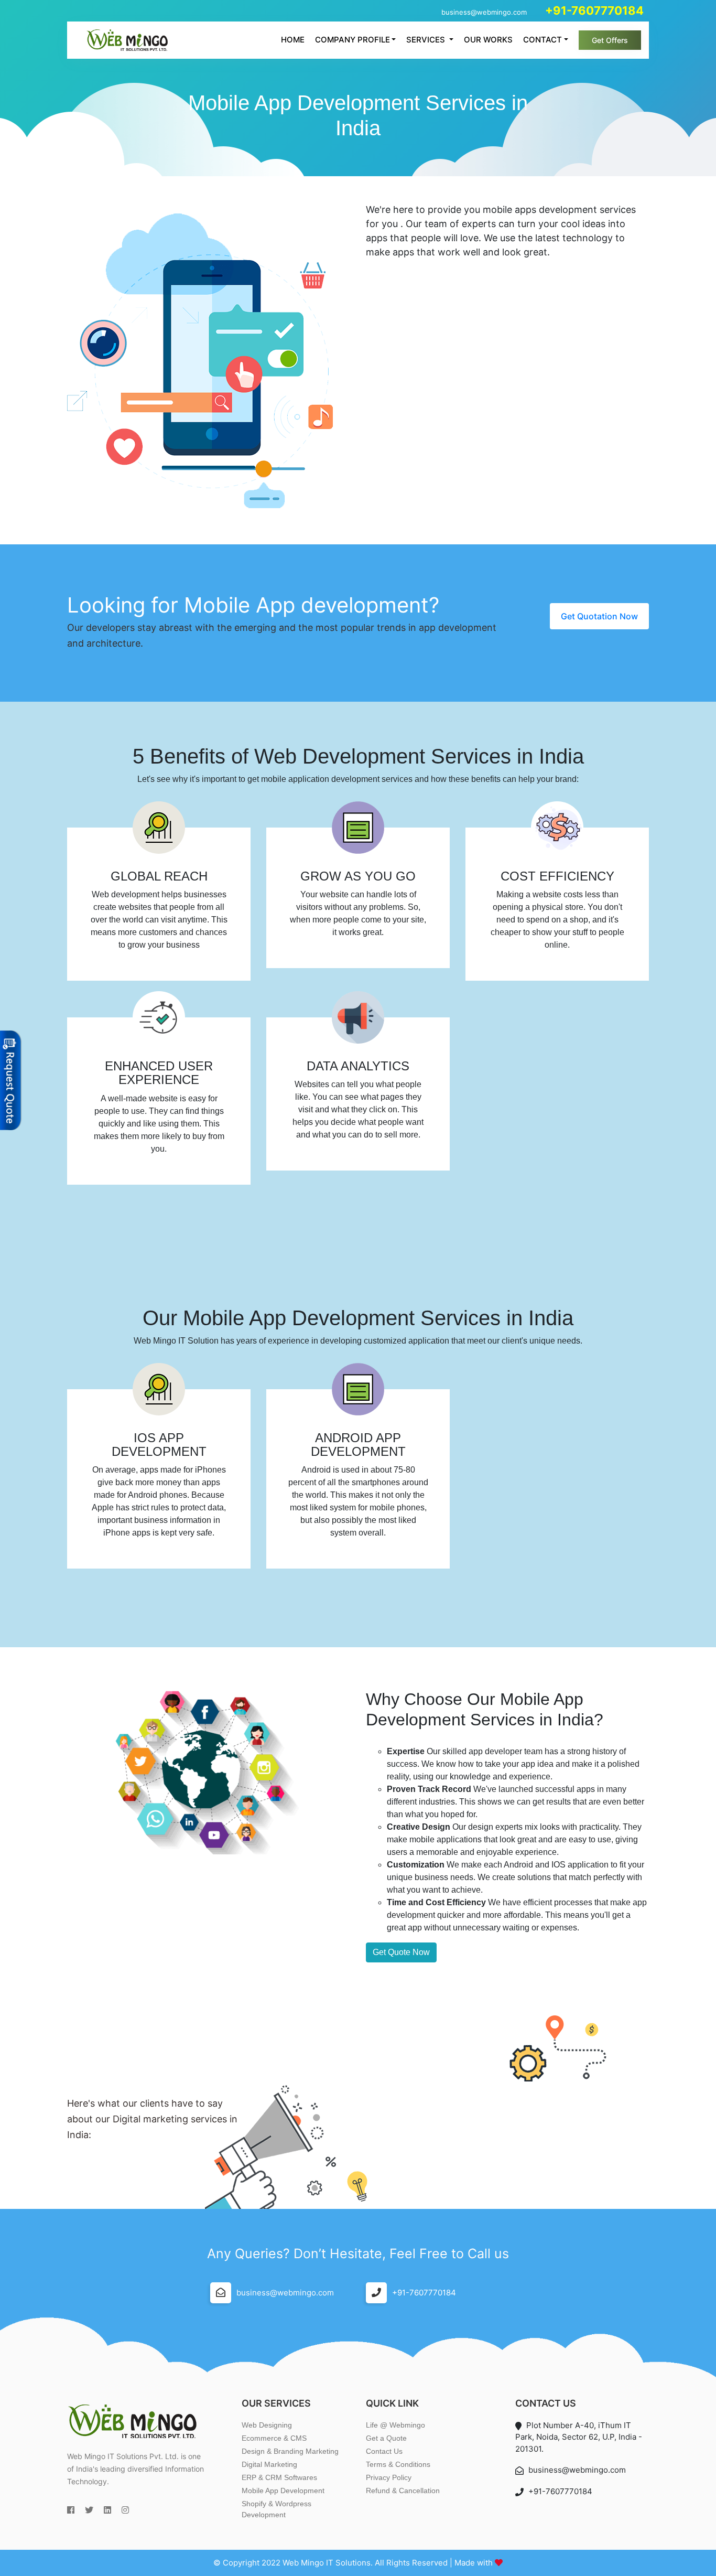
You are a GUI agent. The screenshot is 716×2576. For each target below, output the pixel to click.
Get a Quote (386, 2438)
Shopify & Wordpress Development (276, 2509)
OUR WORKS (488, 40)
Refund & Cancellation (403, 2491)
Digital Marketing (269, 2464)
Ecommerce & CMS (274, 2438)
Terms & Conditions (398, 2464)
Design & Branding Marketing (290, 2451)
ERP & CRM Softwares (279, 2477)
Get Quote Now (401, 1952)
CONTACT (543, 40)
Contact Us (384, 2451)
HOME (293, 40)
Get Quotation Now (599, 616)
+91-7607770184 (424, 2293)
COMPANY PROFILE (352, 40)
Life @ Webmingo (395, 2425)
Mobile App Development (283, 2491)
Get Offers (610, 40)
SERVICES (427, 40)
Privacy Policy (389, 2477)
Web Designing (267, 2425)
